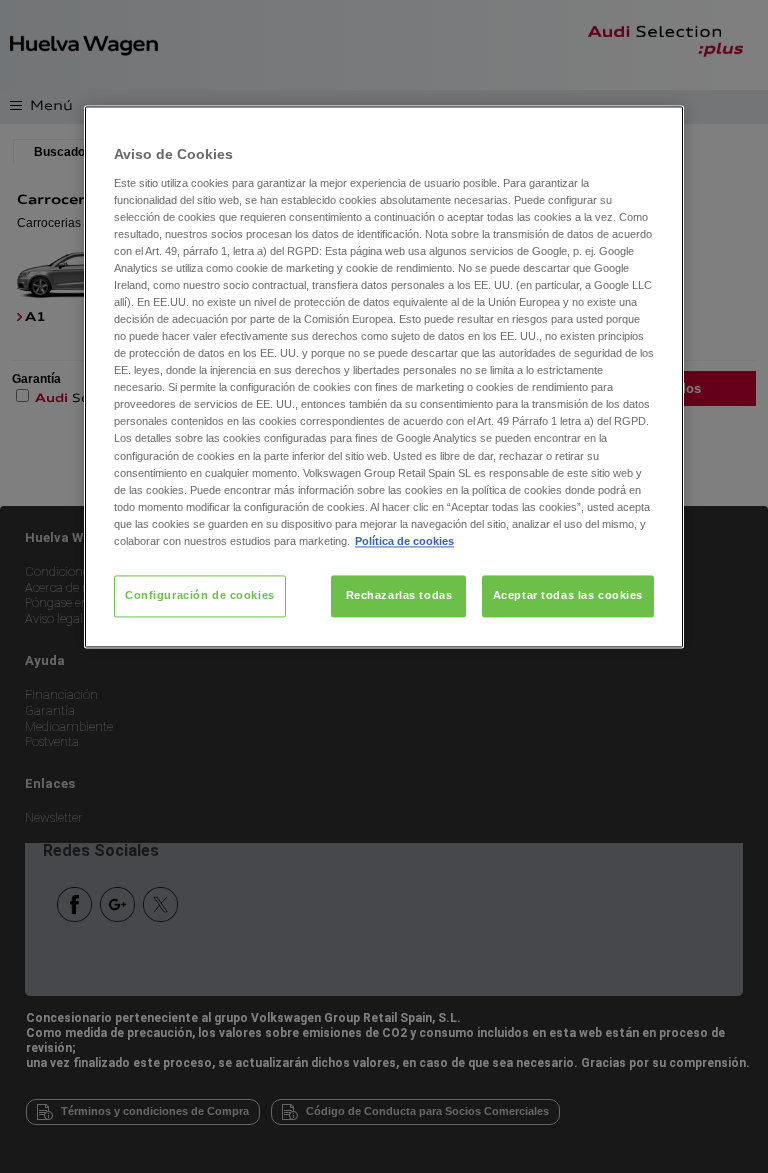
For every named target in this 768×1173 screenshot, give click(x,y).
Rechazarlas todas (399, 595)
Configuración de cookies (200, 595)
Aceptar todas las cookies (568, 595)
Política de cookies (404, 541)
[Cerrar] (656, 129)
